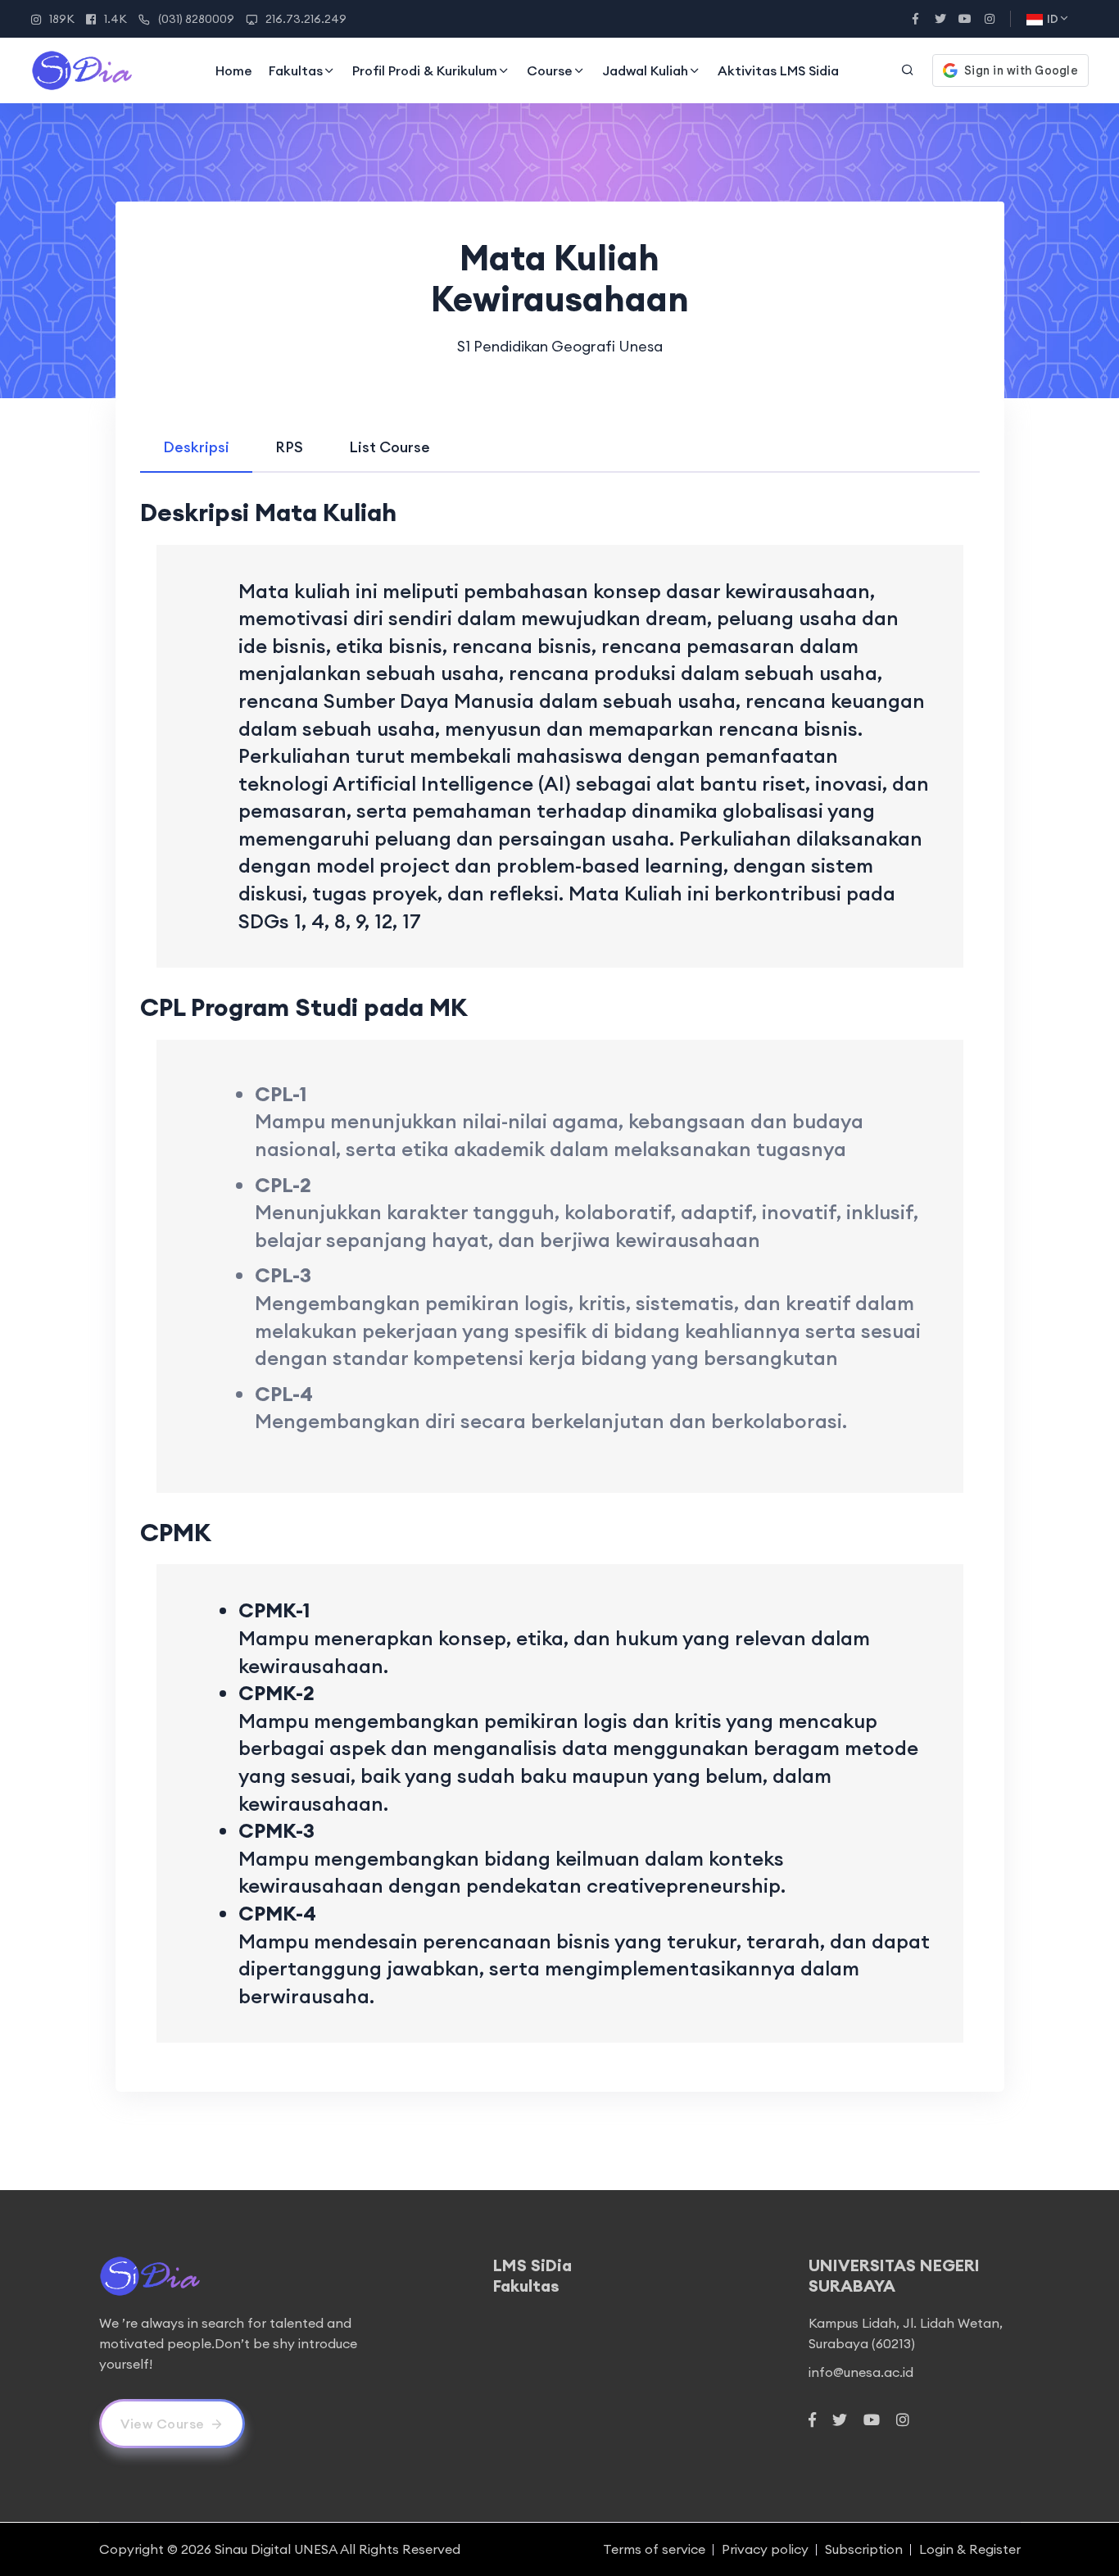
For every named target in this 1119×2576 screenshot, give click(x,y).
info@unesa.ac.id (861, 2372)
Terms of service (654, 2549)
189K (62, 19)
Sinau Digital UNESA (276, 2549)
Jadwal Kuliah (645, 70)
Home (234, 70)
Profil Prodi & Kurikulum (425, 70)
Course (550, 70)
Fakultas (296, 70)
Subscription (864, 2549)
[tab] (196, 447)
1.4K (116, 19)
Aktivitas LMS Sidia (778, 70)
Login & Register (970, 2549)
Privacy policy (765, 2549)
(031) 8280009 (196, 19)
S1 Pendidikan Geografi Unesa (560, 346)
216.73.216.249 (306, 19)
